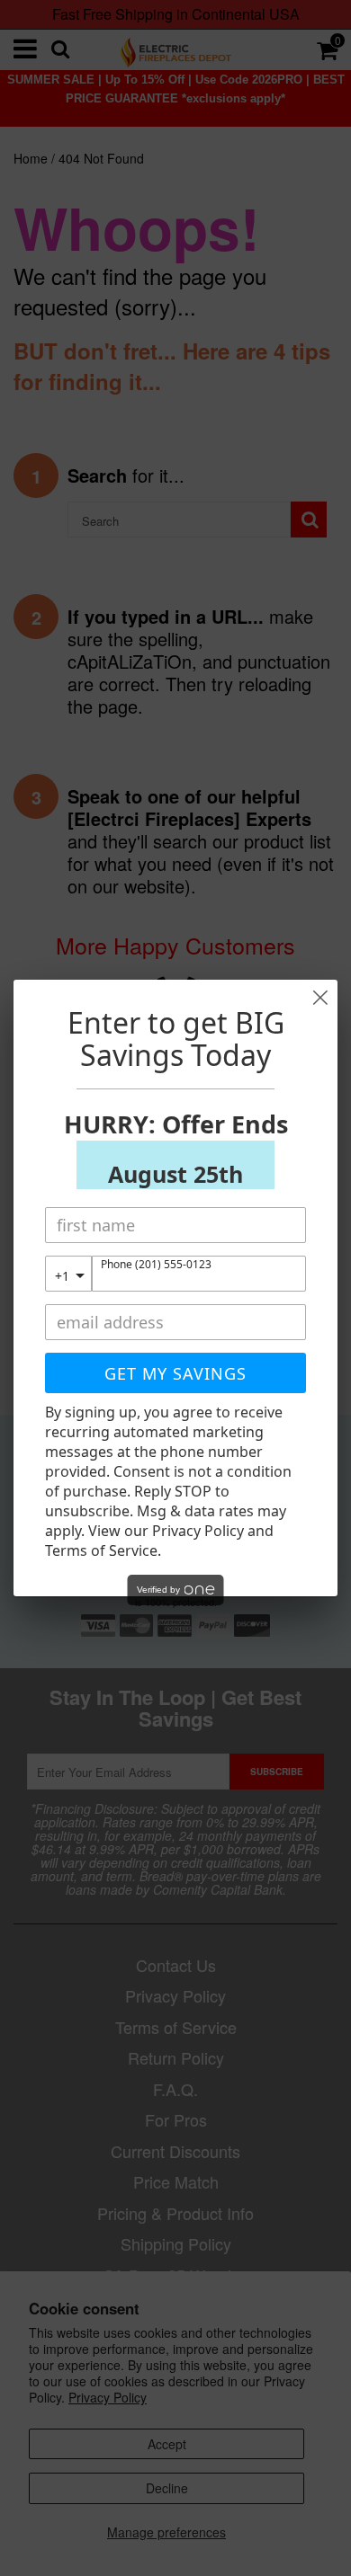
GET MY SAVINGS (175, 1373)
